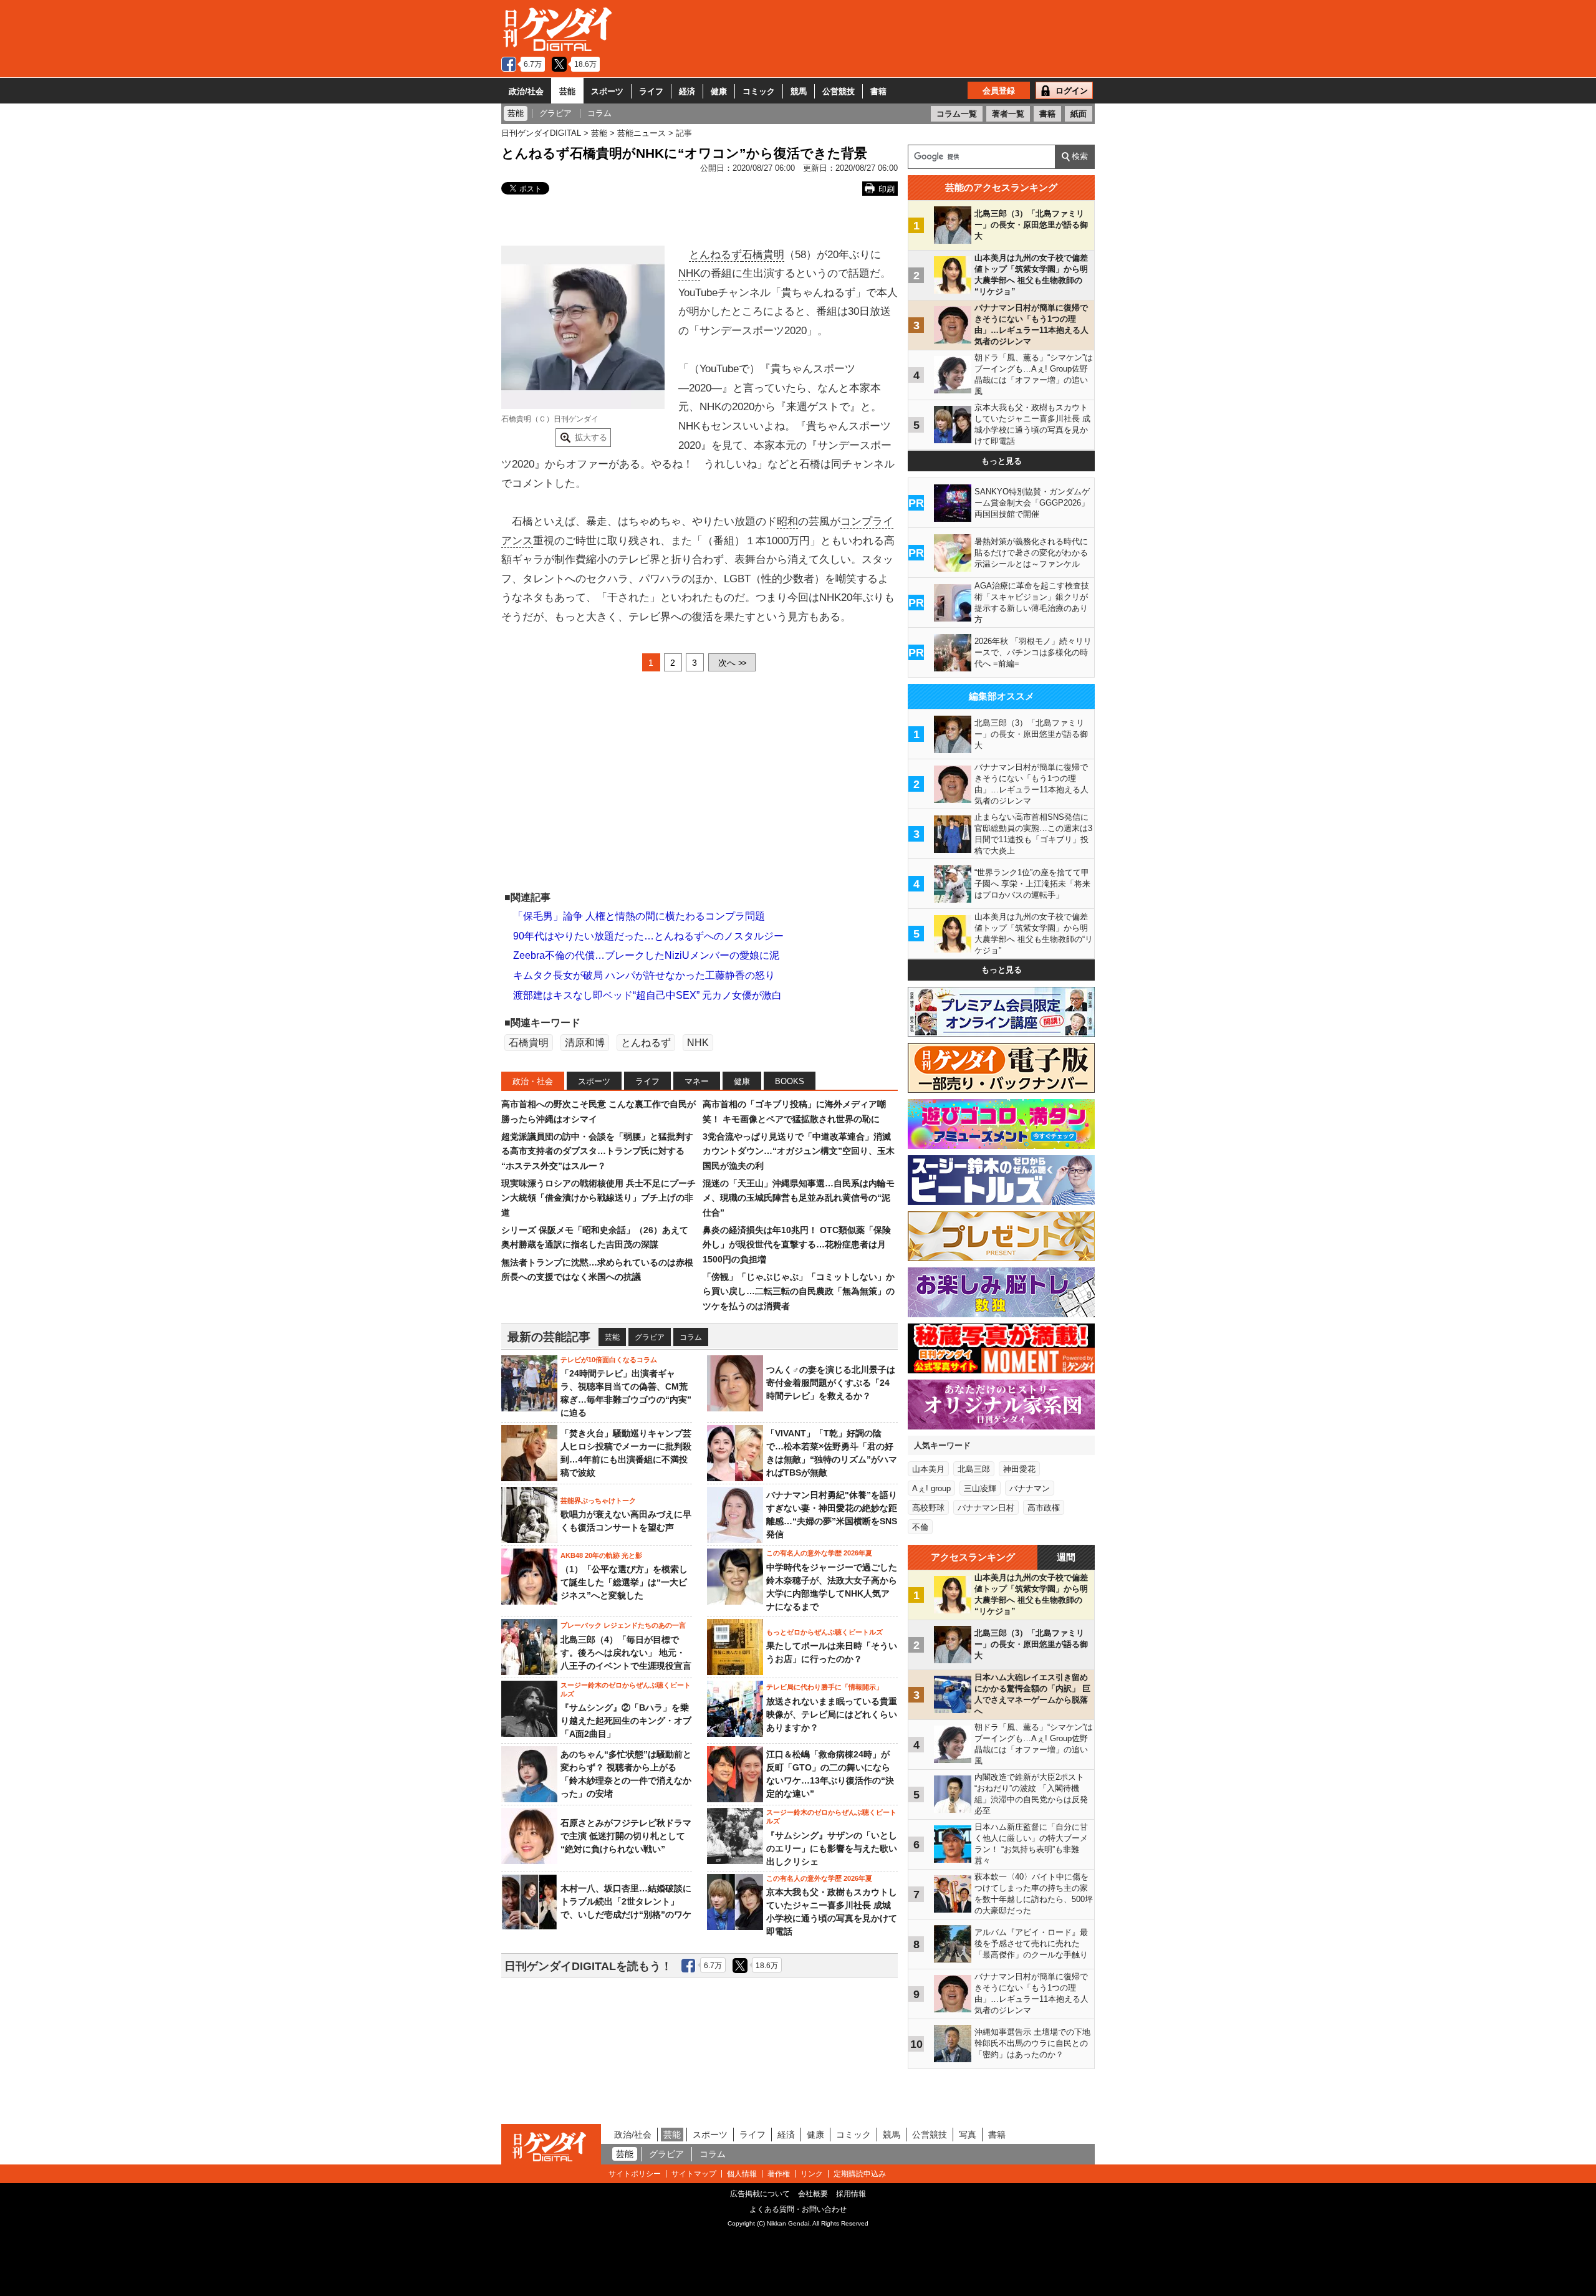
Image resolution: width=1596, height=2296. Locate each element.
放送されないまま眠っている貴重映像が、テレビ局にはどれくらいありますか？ (832, 1714)
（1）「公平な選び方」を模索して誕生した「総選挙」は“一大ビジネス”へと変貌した (624, 1582)
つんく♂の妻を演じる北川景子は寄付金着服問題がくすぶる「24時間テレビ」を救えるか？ (831, 1383)
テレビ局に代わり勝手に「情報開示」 (824, 1687)
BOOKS (790, 1081)
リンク (812, 2174)
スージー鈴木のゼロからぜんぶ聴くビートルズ (626, 1689)
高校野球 (928, 1508)
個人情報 (742, 2174)
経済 (687, 91)
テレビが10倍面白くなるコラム (609, 1360)
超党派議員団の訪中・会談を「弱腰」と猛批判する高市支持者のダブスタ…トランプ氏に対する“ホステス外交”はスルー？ (597, 1151)
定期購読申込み (860, 2174)
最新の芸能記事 (549, 1337)
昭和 (787, 521)
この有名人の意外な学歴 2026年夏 (819, 1553)
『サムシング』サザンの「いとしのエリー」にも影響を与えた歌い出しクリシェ (832, 1848)
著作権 (779, 2174)
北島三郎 (974, 1469)
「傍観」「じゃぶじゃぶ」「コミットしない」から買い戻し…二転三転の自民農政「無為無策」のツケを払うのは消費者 (799, 1291)
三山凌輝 (980, 1488)
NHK (689, 273)
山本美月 (928, 1469)
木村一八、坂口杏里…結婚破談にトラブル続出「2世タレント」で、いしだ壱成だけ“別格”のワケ (626, 1901)
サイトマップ (694, 2174)
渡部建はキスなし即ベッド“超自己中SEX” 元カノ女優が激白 (647, 995)
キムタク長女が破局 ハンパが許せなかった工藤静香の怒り (644, 975)
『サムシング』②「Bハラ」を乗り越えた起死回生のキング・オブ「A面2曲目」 (626, 1721)
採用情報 (851, 2194)
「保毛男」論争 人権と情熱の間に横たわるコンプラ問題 (639, 916)
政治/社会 (526, 91)
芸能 (567, 91)
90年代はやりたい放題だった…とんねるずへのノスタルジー (648, 936)
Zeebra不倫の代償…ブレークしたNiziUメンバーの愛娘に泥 (646, 955)
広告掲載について (760, 2194)
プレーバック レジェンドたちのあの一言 (623, 1625)
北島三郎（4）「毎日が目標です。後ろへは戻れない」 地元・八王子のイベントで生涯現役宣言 (626, 1653)
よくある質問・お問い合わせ (798, 2209)
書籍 (878, 91)
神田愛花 (1019, 1469)
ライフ (651, 91)
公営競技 (839, 91)
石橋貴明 (763, 255)
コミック (759, 91)
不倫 (920, 1527)
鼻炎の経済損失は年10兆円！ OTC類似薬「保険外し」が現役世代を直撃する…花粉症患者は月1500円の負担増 (797, 1245)
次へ (732, 663)
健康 (719, 91)
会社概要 (813, 2194)
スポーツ (607, 91)
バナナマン (1030, 1488)
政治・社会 (533, 1081)
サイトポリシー (635, 2174)
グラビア (650, 1337)
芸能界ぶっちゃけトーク (598, 1501)
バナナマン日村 (986, 1508)
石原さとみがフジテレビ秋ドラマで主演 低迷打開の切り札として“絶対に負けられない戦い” (626, 1836)
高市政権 (1044, 1508)
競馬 (799, 91)
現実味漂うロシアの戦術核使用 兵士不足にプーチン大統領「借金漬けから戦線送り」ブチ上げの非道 (598, 1198)
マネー (697, 1081)
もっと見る (1002, 461)
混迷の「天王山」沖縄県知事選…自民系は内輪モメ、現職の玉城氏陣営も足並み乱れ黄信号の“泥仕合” (799, 1198)
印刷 (887, 189)
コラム (691, 1337)
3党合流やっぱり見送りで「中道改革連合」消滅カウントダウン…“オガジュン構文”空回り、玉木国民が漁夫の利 (799, 1151)
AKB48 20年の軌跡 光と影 (601, 1555)
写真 (968, 2135)
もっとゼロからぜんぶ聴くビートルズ (824, 1632)
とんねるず (715, 255)
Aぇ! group (931, 1488)
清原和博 (585, 1043)
